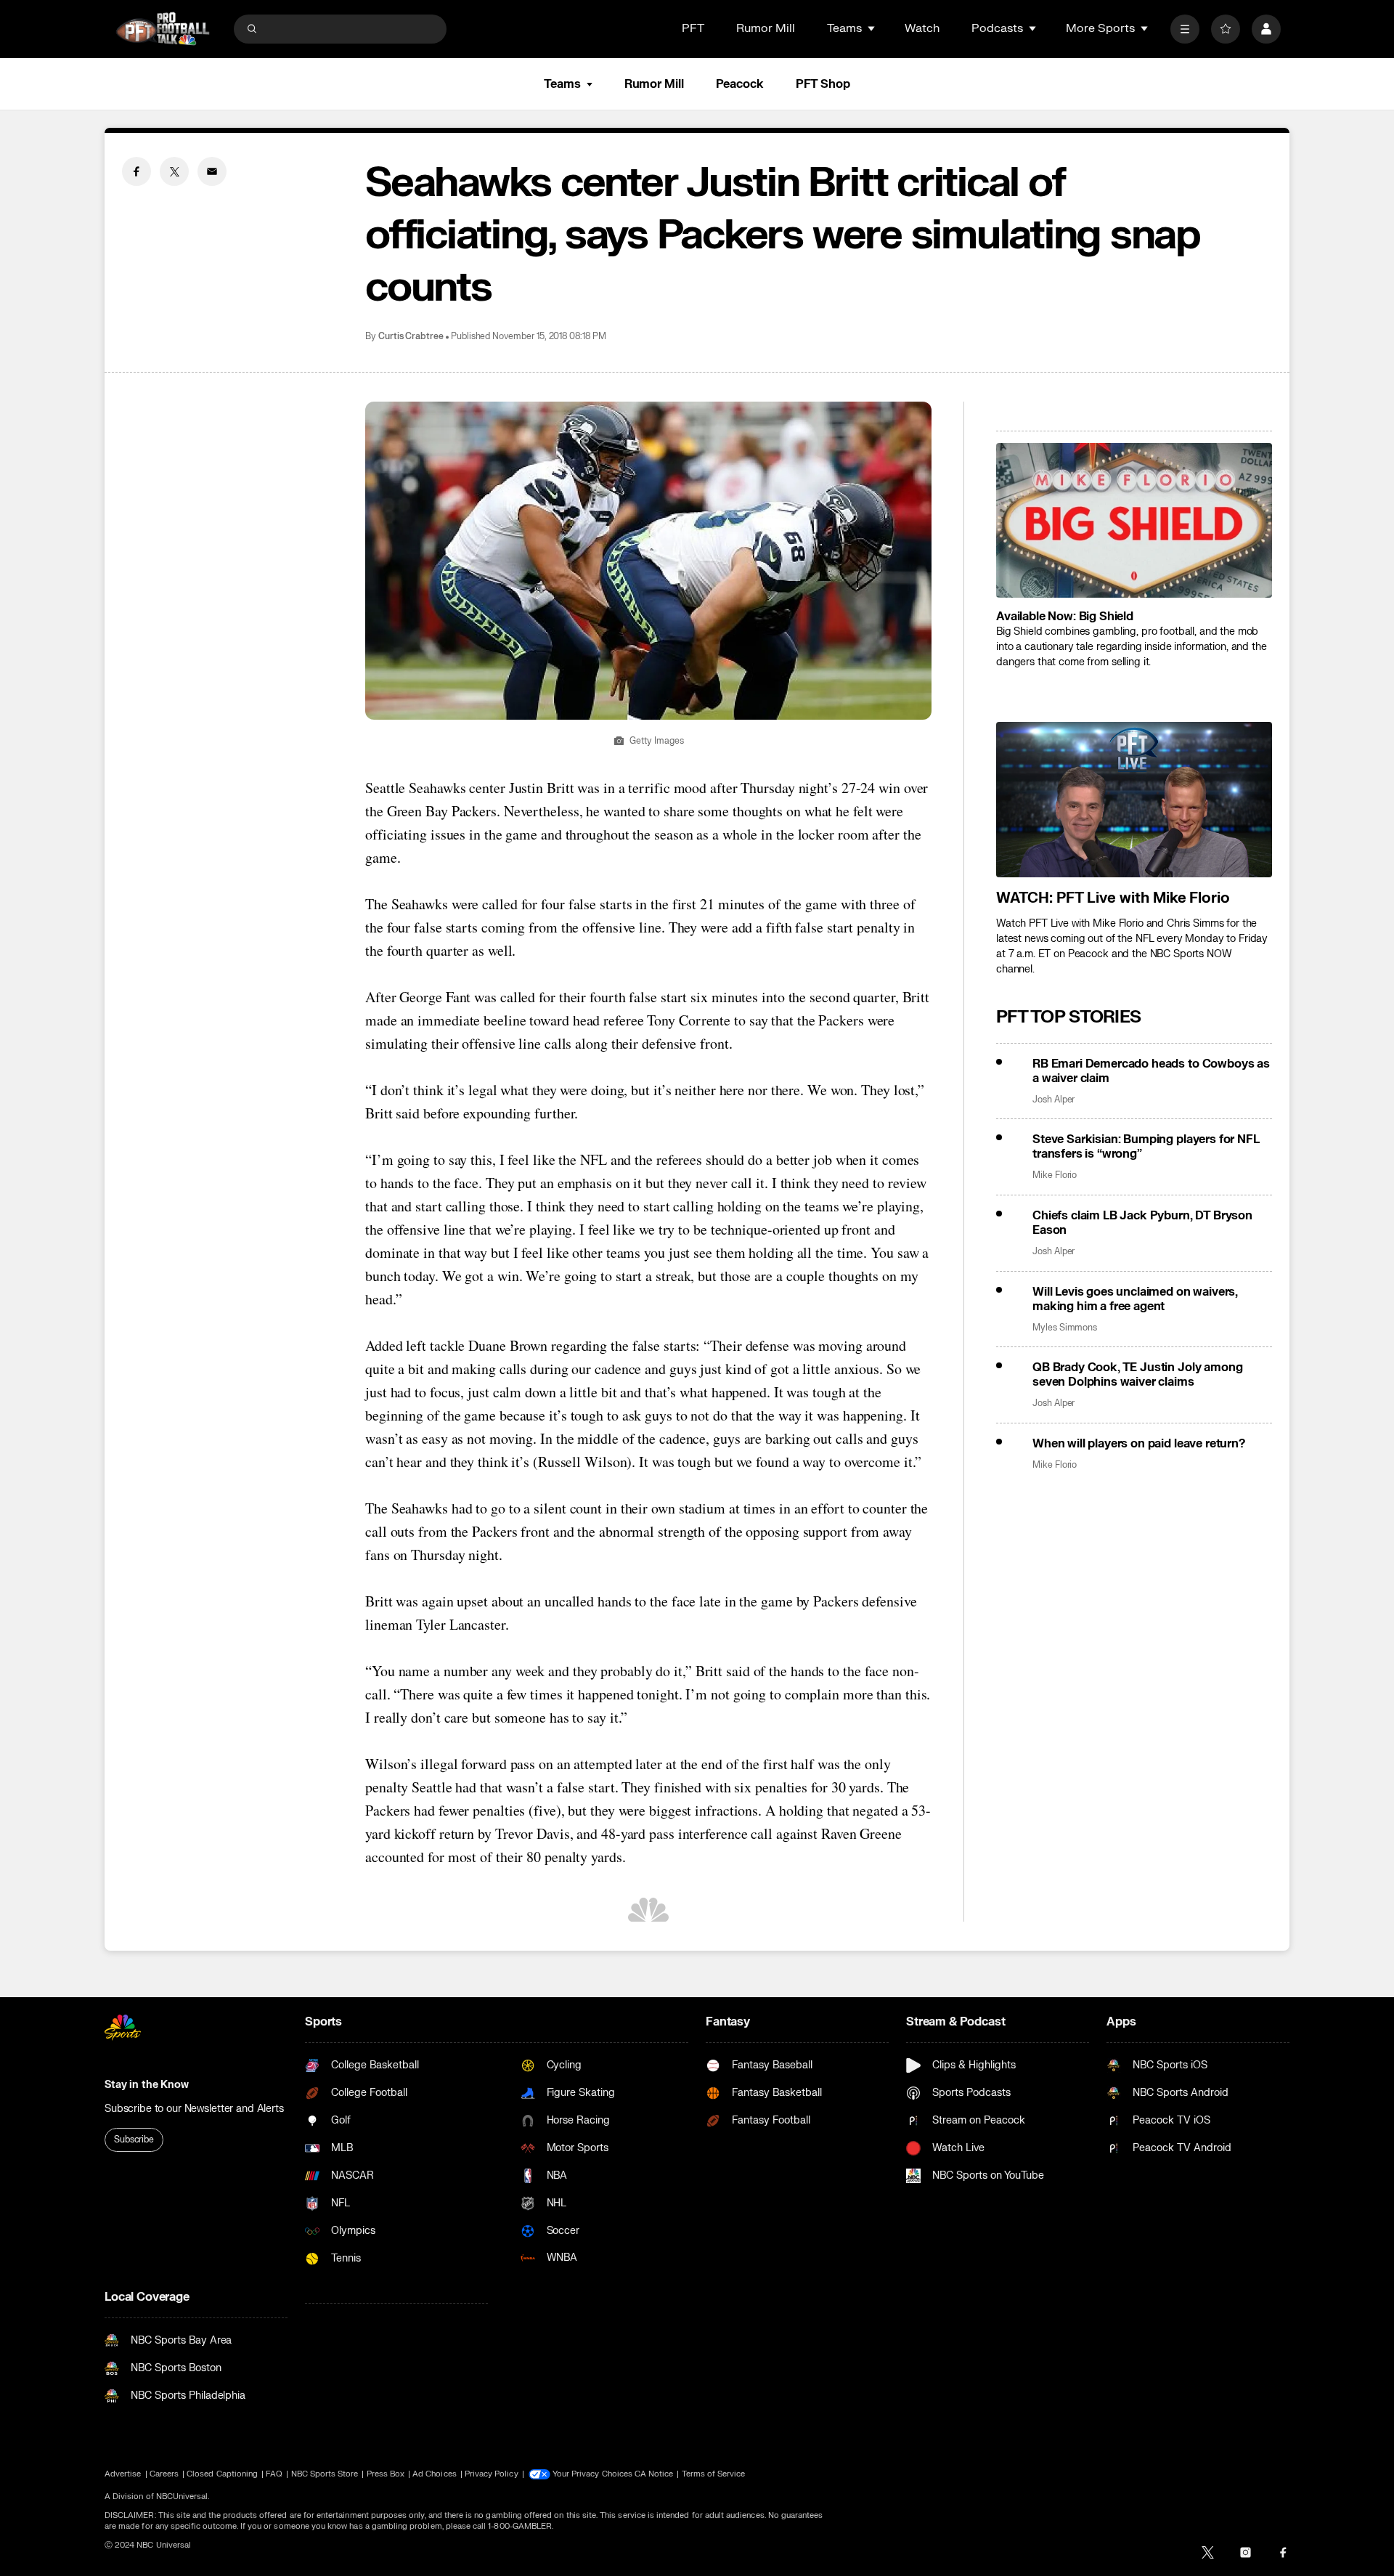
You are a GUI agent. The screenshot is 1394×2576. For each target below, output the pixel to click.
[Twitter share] (174, 171)
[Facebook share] (136, 171)
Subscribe (134, 2140)
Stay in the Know (147, 2085)
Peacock (740, 84)
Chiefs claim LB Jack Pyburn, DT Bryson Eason (1142, 1223)
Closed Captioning (222, 2474)
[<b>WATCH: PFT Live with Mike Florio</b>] (1134, 800)
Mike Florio (1055, 1175)
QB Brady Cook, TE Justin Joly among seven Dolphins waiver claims (1137, 1375)
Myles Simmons (1065, 1328)
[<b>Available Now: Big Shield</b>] (1134, 521)
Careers (164, 2474)
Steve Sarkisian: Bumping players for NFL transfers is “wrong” (1146, 1147)
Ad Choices (435, 2474)
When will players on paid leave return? (1139, 1444)
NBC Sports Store (325, 2474)
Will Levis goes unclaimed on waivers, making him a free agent (1135, 1299)
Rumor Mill (766, 28)
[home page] (163, 29)
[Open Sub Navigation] (872, 28)
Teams (562, 84)
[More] (1185, 29)
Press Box (386, 2474)
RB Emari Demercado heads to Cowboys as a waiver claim (1151, 1071)
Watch (922, 28)
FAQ (274, 2474)
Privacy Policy (492, 2474)
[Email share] (212, 171)
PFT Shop (823, 84)
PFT (693, 28)
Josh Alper (1053, 1100)
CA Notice (654, 2474)
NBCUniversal (182, 2496)
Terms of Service (714, 2474)
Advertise (123, 2474)
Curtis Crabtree (411, 337)
